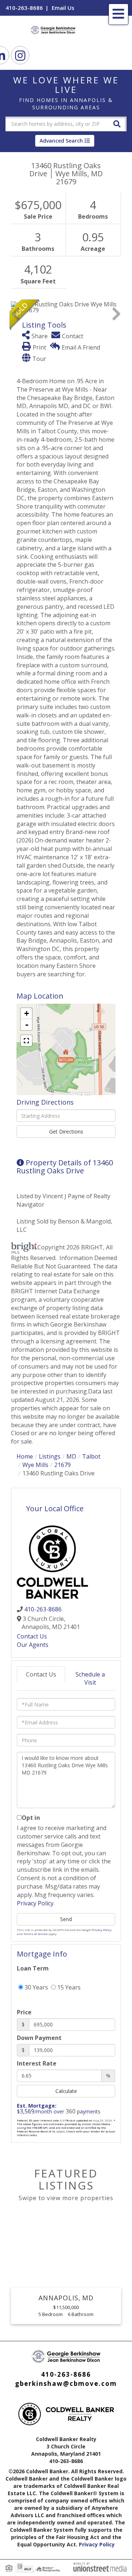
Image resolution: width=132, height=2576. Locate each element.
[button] (117, 123)
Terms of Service (36, 1934)
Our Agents (33, 1645)
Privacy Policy (35, 1903)
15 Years (68, 1987)
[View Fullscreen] (26, 1041)
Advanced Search (61, 141)
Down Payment (39, 2038)
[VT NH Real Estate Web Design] (100, 2566)
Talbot (91, 1456)
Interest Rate (37, 2063)
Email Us (63, 8)
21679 (63, 1465)
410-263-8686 (24, 8)
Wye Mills (35, 1465)
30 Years (36, 1987)
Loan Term (33, 1968)
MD (71, 1456)
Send (66, 1919)
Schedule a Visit (90, 1679)
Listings (50, 1456)
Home (25, 1456)
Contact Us (32, 1636)
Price (24, 2012)
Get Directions (66, 1132)
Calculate (66, 2091)
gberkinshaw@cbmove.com (66, 2383)
